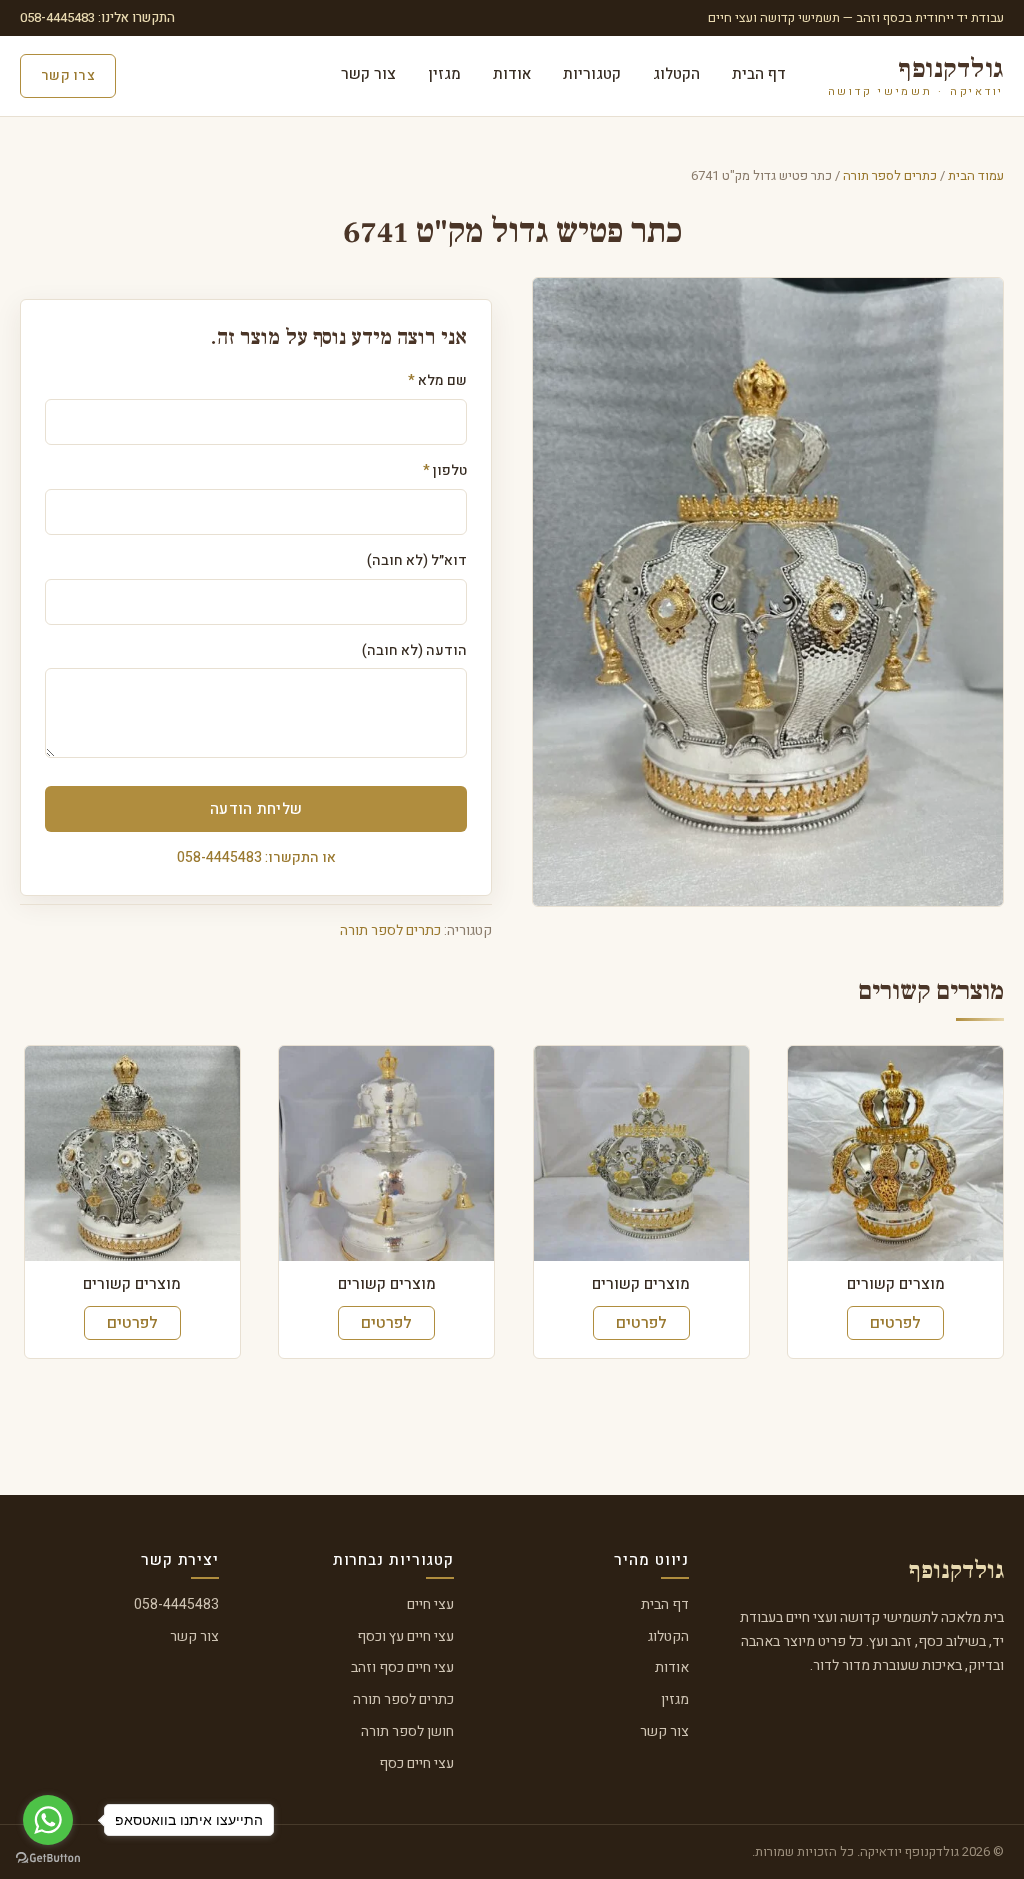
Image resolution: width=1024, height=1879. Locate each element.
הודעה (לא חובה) (414, 650)
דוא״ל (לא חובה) (417, 560)
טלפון (445, 470)
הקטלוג (676, 74)
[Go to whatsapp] (48, 1820)
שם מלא (437, 380)
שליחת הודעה (256, 809)
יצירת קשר (180, 1560)
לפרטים (895, 1323)
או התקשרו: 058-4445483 (256, 857)
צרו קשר (68, 75)
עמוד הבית (976, 175)
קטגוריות (592, 74)
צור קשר (368, 74)
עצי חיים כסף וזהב (402, 1667)
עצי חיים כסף (416, 1763)
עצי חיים (430, 1604)
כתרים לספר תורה (890, 175)
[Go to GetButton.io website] (48, 1858)
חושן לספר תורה (407, 1731)
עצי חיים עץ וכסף (405, 1636)
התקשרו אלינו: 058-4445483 (97, 17)
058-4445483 (176, 1604)
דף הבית (759, 74)
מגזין (444, 74)
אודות (512, 74)
